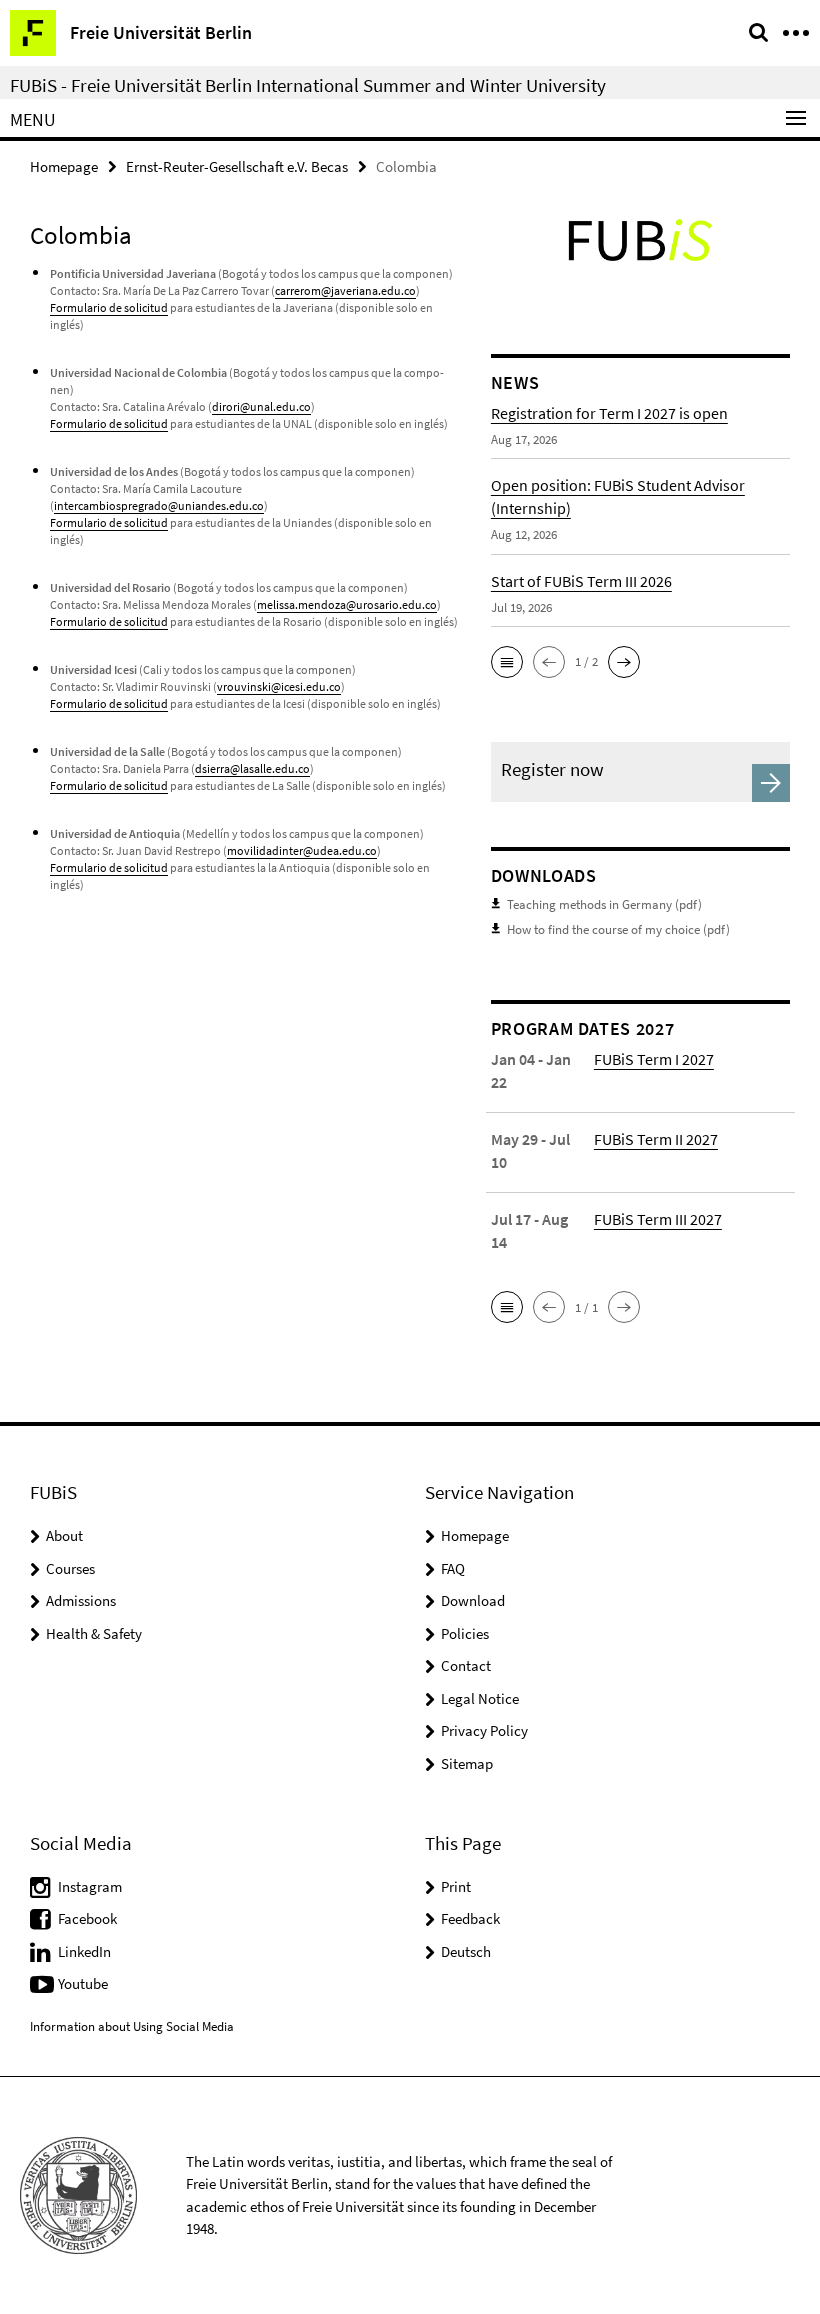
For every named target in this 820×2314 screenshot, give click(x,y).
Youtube (83, 1983)
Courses (70, 1568)
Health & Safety (94, 1633)
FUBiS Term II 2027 (656, 1139)
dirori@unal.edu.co (261, 406)
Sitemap (467, 1763)
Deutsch (466, 1951)
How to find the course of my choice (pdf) (618, 929)
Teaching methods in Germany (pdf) (604, 904)
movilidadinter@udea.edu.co (302, 850)
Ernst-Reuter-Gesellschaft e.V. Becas (237, 166)
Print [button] (456, 1886)
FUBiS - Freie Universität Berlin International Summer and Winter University (308, 85)
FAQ (453, 1568)
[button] (507, 662)
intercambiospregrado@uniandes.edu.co (159, 505)
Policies (465, 1633)
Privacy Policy (484, 1730)
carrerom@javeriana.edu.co (345, 290)
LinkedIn (84, 1951)
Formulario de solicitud (109, 307)
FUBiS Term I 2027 (654, 1059)
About (64, 1535)
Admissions (81, 1600)
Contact (466, 1665)
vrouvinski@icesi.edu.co (279, 686)
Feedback (470, 1918)
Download (473, 1600)
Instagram (90, 1886)
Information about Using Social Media (132, 2026)
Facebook (87, 1918)
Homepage (64, 166)
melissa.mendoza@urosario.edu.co (347, 604)
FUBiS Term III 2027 (658, 1219)
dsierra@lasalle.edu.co (252, 768)
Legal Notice (480, 1698)
